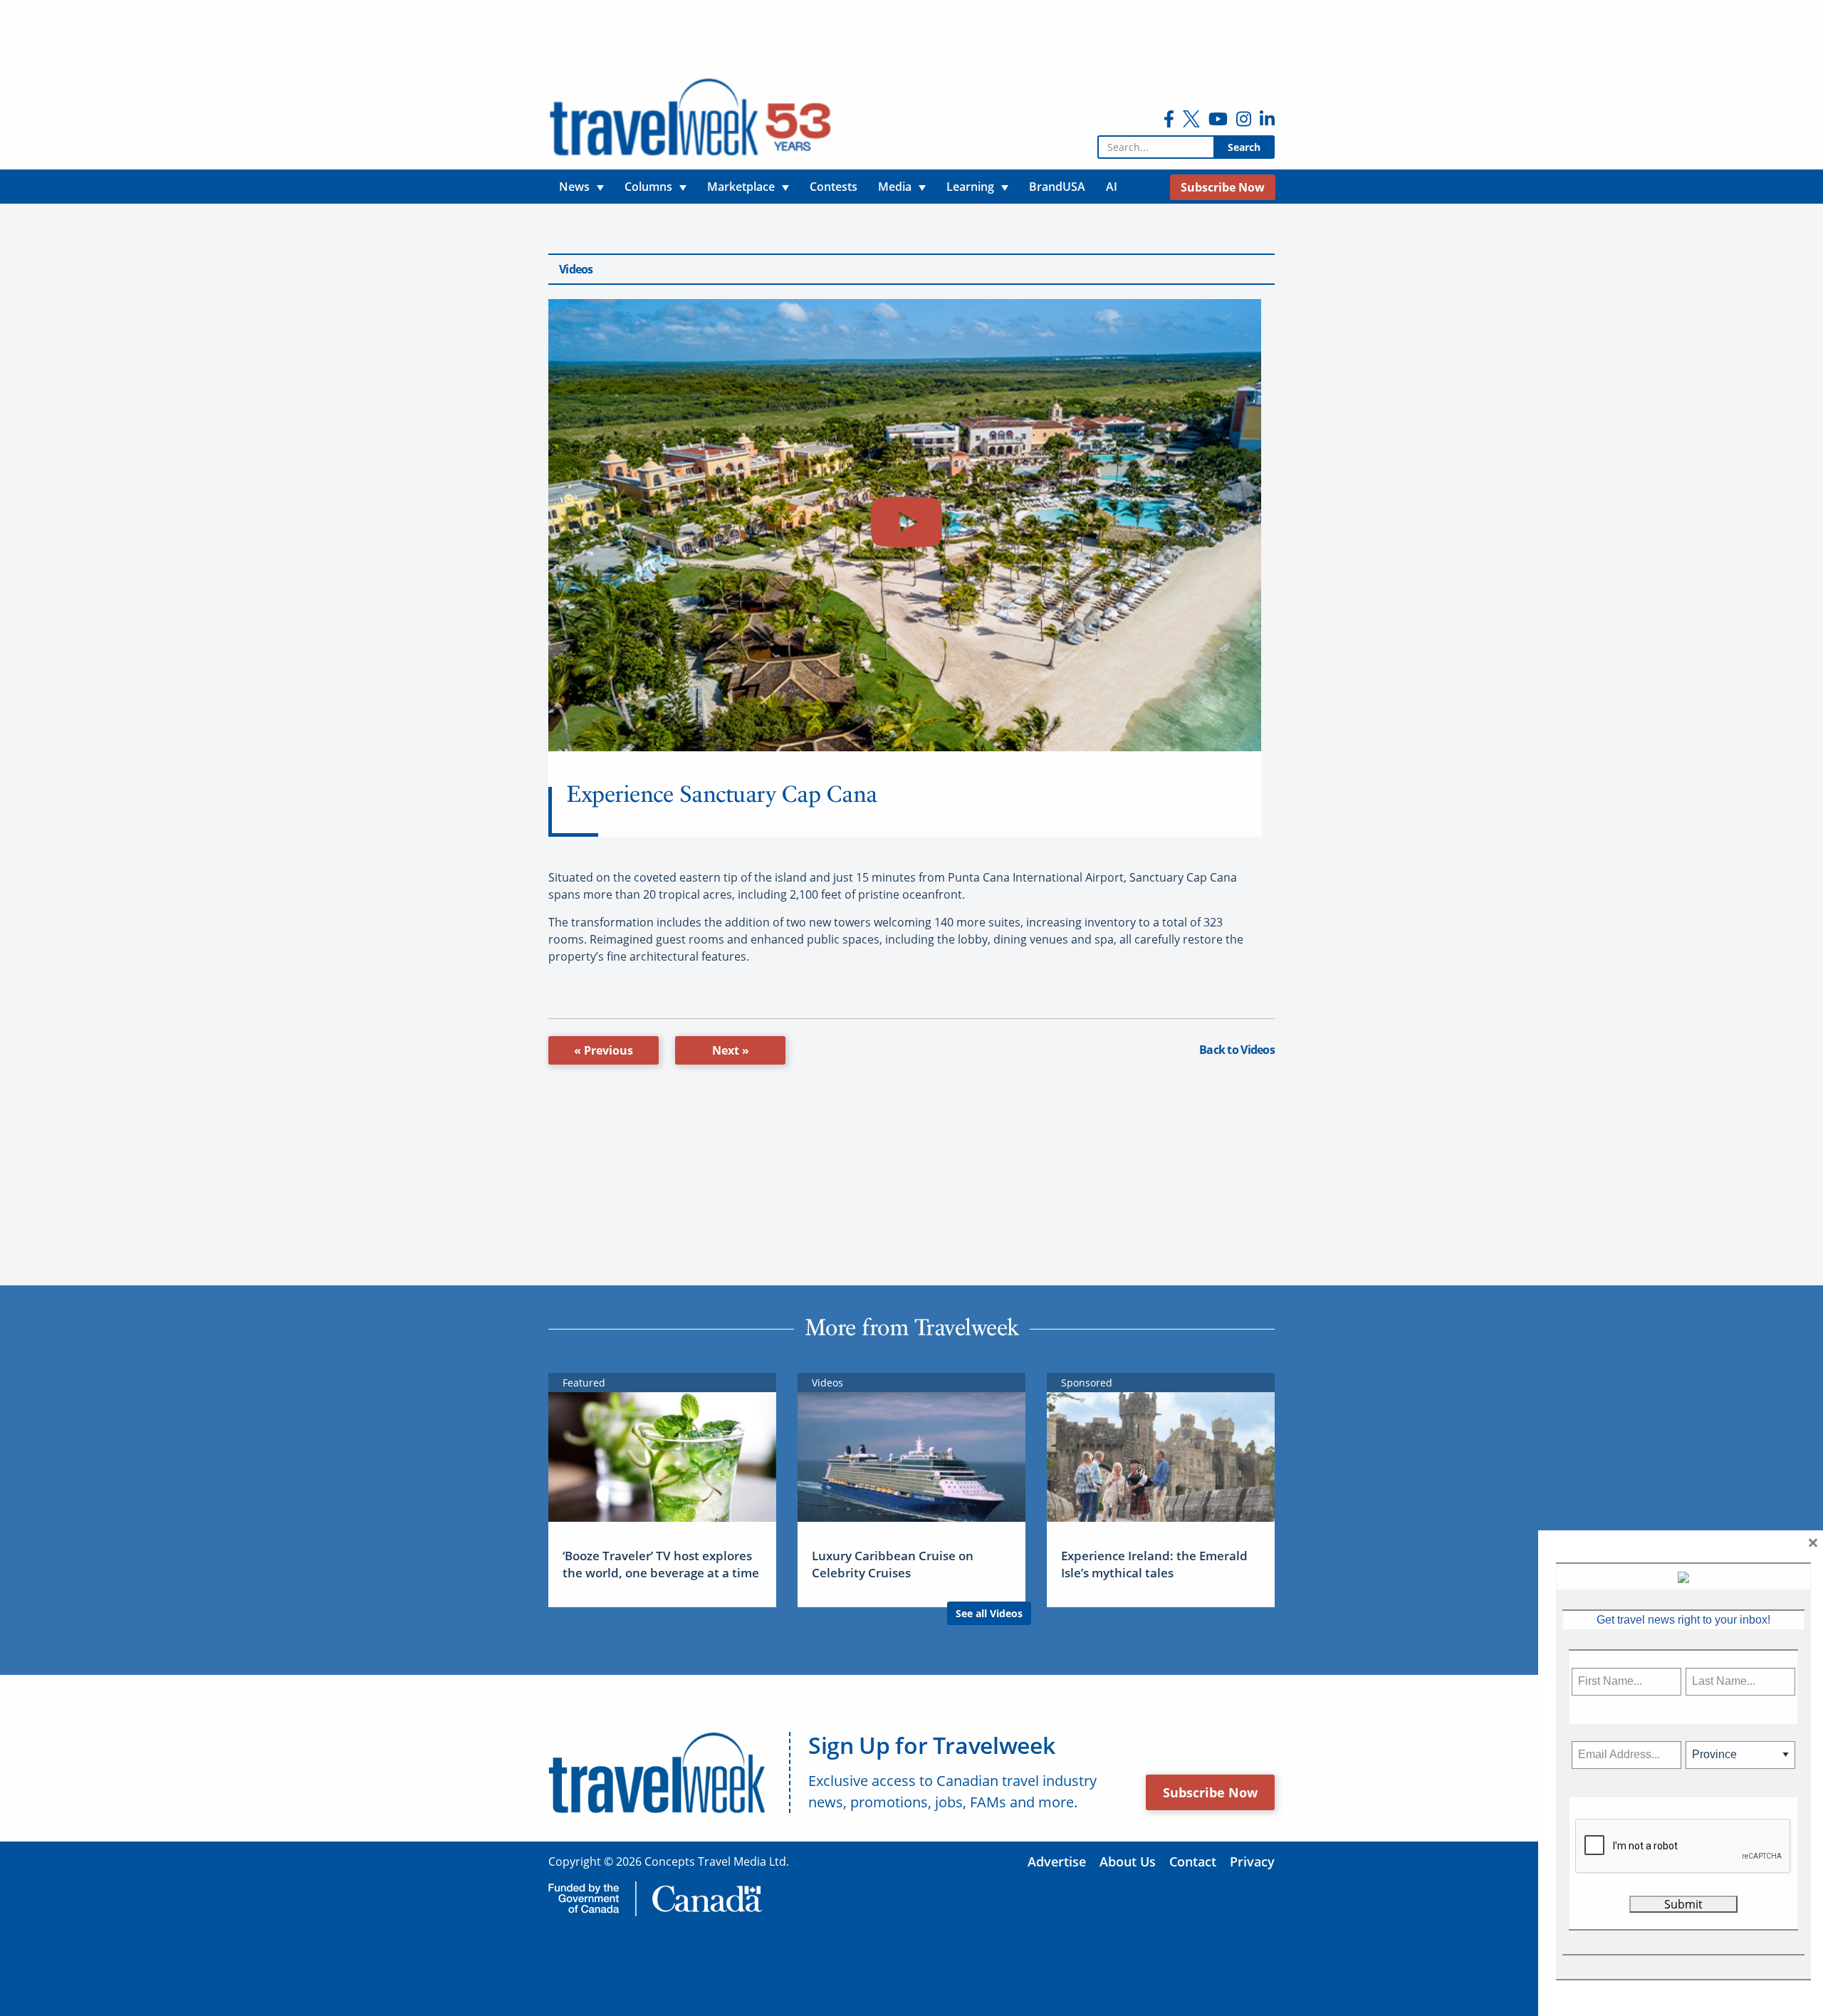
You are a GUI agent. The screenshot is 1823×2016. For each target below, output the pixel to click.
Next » (731, 1050)
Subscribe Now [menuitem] (1223, 187)
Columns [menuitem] (648, 187)
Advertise (1057, 1861)
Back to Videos (1237, 1050)
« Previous (604, 1050)
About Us (1128, 1861)
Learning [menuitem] (970, 187)
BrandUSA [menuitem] (1057, 187)
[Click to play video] (905, 525)
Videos (576, 269)
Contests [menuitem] (834, 187)
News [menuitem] (574, 187)
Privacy (1252, 1861)
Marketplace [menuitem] (741, 187)
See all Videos (989, 1613)
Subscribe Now (1210, 1792)
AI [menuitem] (1112, 187)
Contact (1193, 1861)
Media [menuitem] (895, 187)
